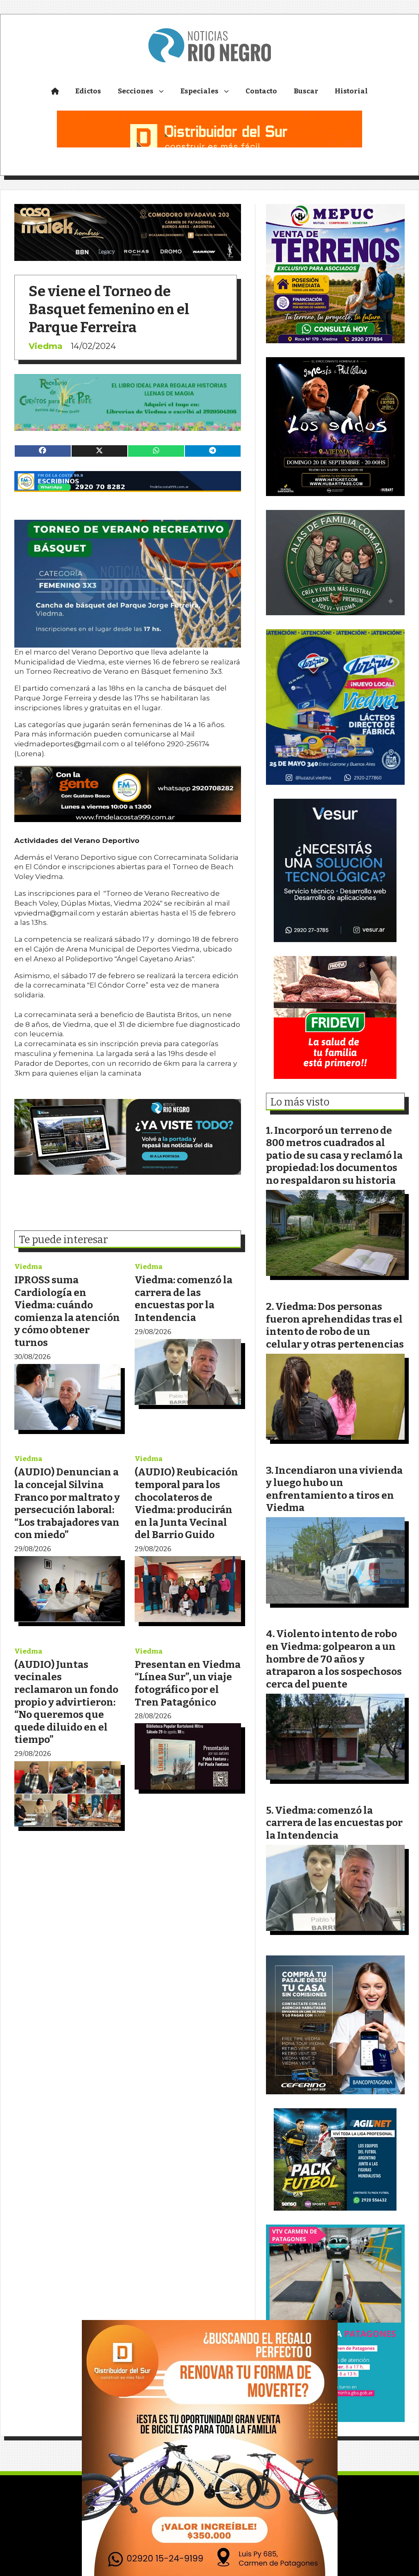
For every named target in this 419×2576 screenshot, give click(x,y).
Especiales (199, 91)
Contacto (261, 91)
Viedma (46, 346)
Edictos (88, 91)
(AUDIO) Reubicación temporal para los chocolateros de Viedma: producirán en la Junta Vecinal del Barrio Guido (186, 1503)
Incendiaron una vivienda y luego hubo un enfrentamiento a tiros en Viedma (334, 1489)
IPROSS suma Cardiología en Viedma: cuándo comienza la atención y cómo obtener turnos (67, 1311)
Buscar (306, 91)
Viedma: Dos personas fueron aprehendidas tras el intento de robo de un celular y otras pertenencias (335, 1325)
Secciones (136, 91)
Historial (351, 91)
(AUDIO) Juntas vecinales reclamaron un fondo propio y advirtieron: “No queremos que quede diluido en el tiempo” (66, 1702)
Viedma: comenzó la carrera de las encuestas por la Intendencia (184, 1299)
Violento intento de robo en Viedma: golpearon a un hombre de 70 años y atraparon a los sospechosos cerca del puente (334, 1659)
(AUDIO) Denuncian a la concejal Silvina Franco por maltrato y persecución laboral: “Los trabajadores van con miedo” (67, 1503)
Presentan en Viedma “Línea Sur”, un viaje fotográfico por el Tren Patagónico (188, 1683)
